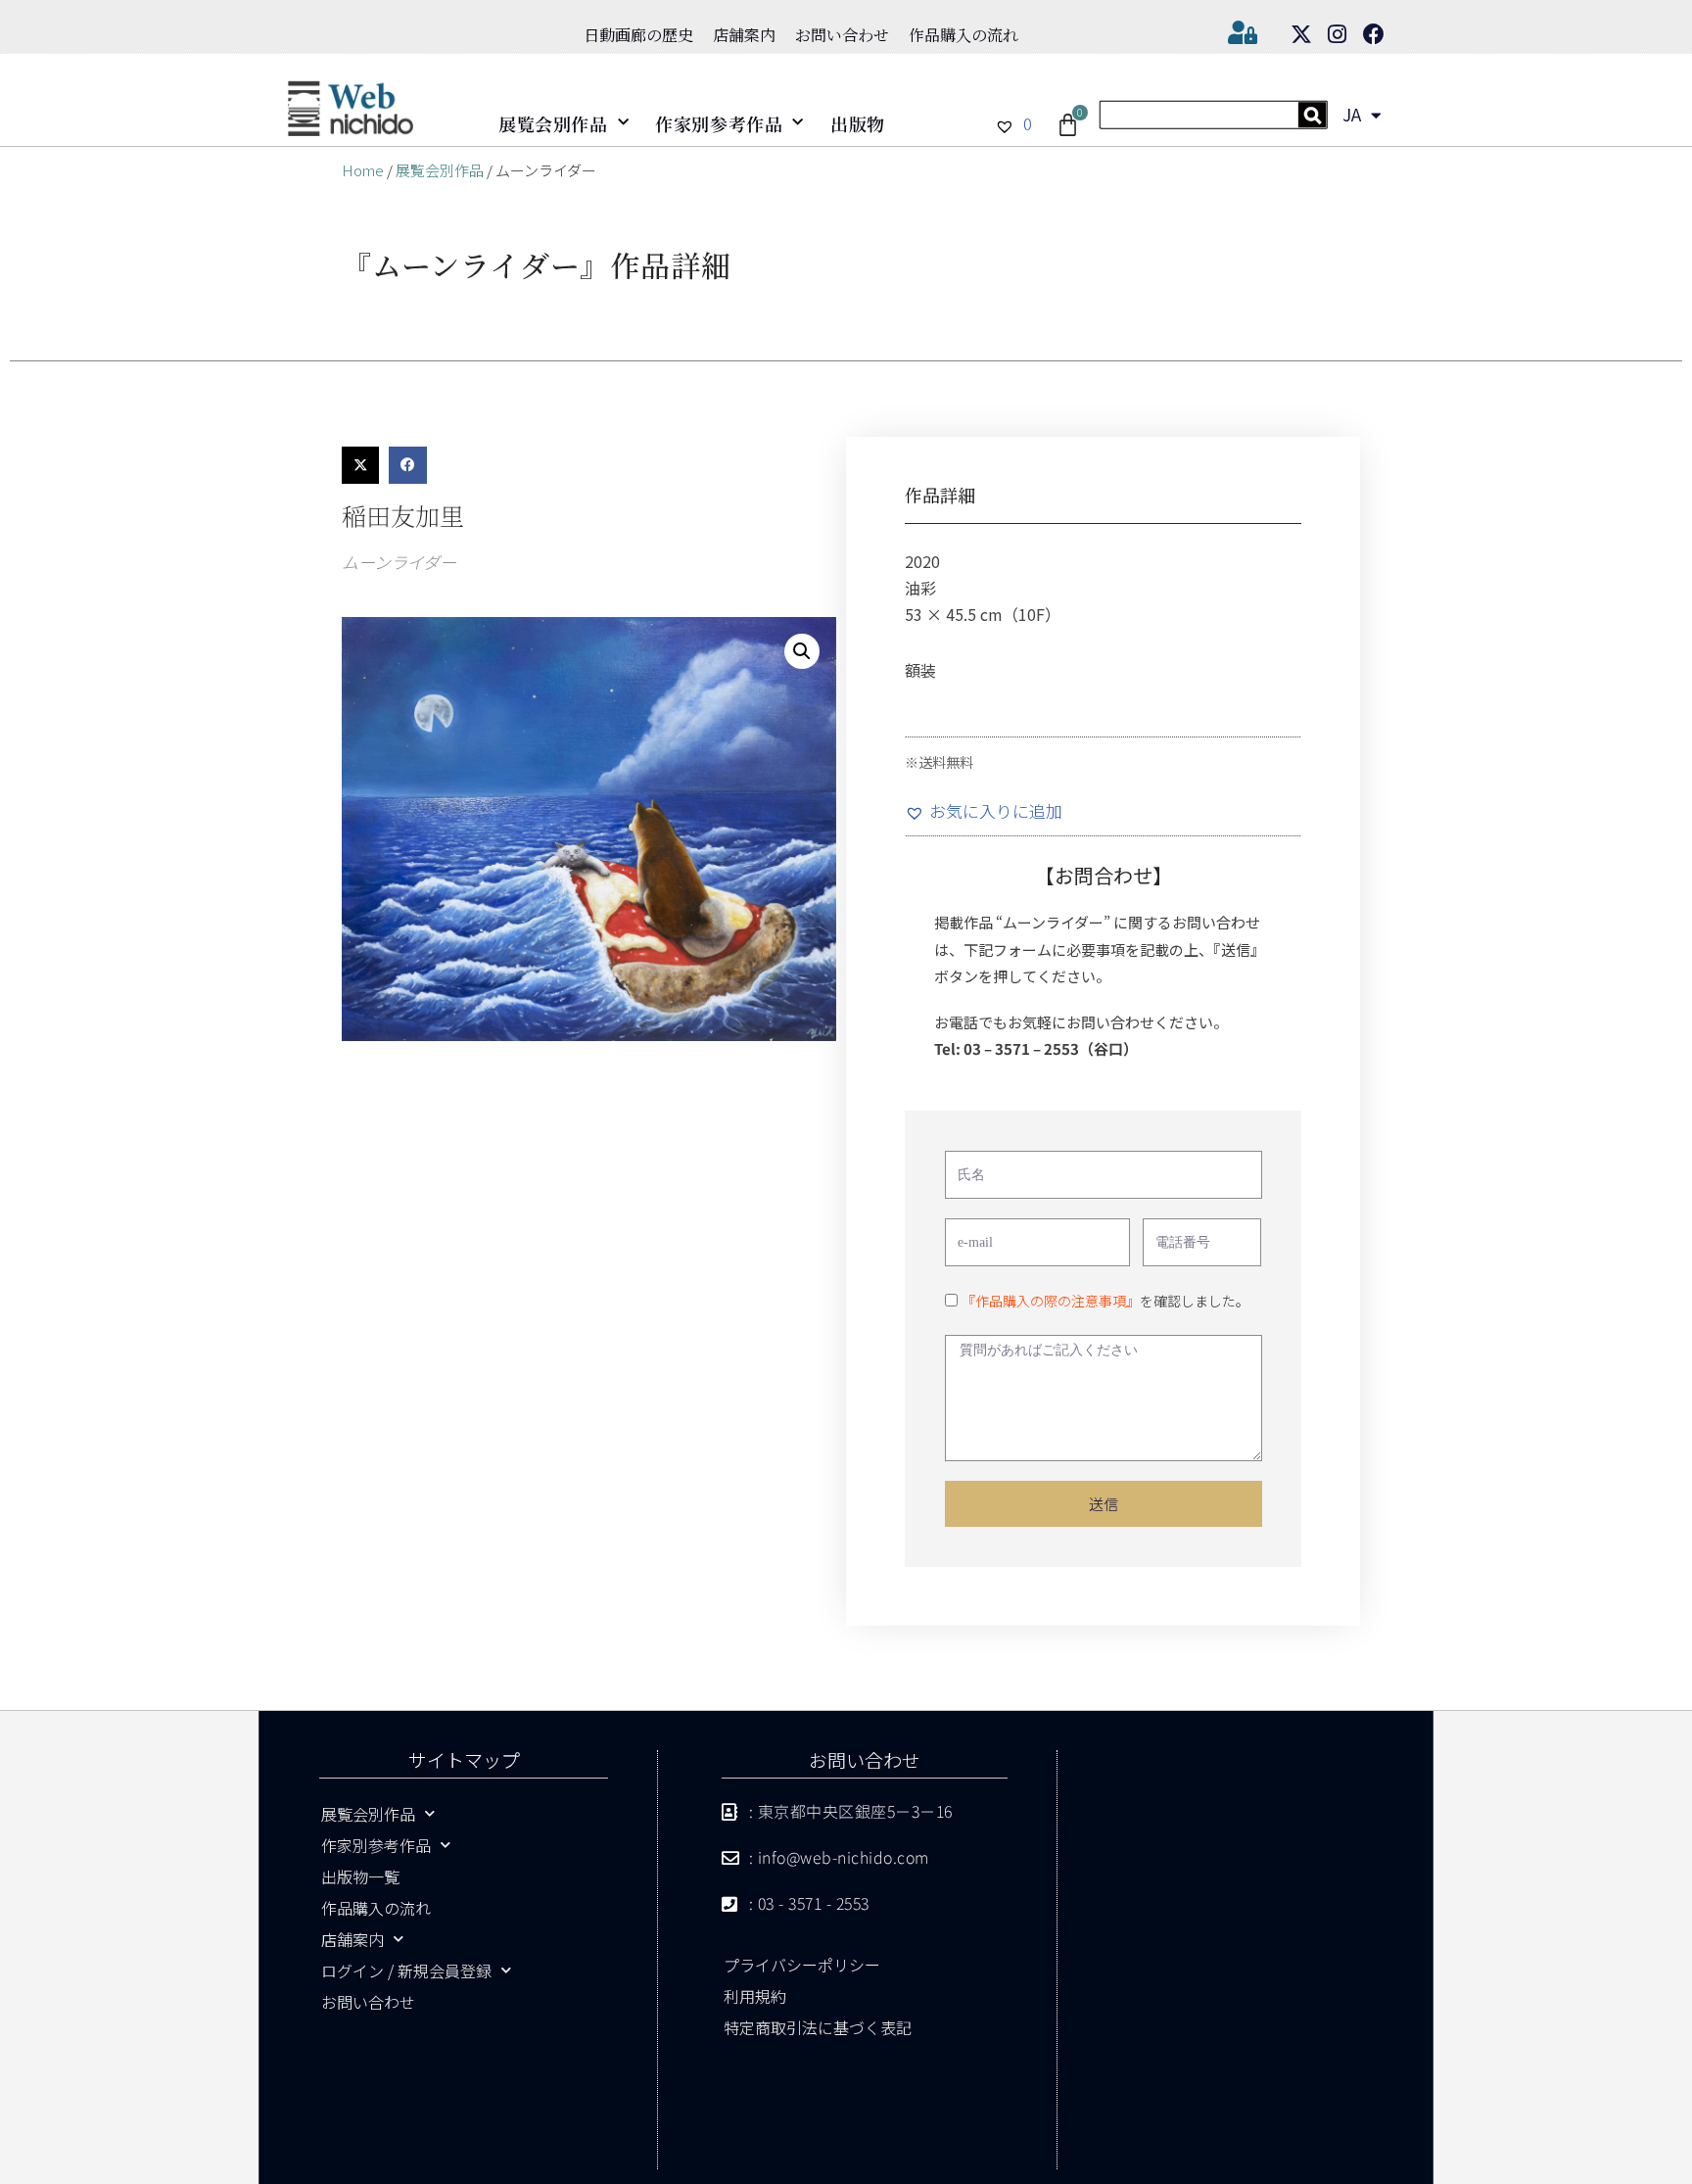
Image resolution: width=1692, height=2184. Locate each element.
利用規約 (755, 1996)
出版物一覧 (360, 1876)
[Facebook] (1374, 34)
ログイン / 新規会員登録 (406, 1970)
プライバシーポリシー (802, 1965)
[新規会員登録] (1214, 122)
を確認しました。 (1105, 1301)
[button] (360, 465)
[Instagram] (1338, 34)
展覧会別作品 (553, 123)
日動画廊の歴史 (638, 35)
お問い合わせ (842, 35)
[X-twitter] (1301, 34)
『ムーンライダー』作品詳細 (536, 264)
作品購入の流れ (963, 35)
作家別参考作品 (719, 123)
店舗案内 (744, 35)
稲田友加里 (403, 515)
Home (363, 170)
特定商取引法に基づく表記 (818, 2027)
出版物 (858, 123)
